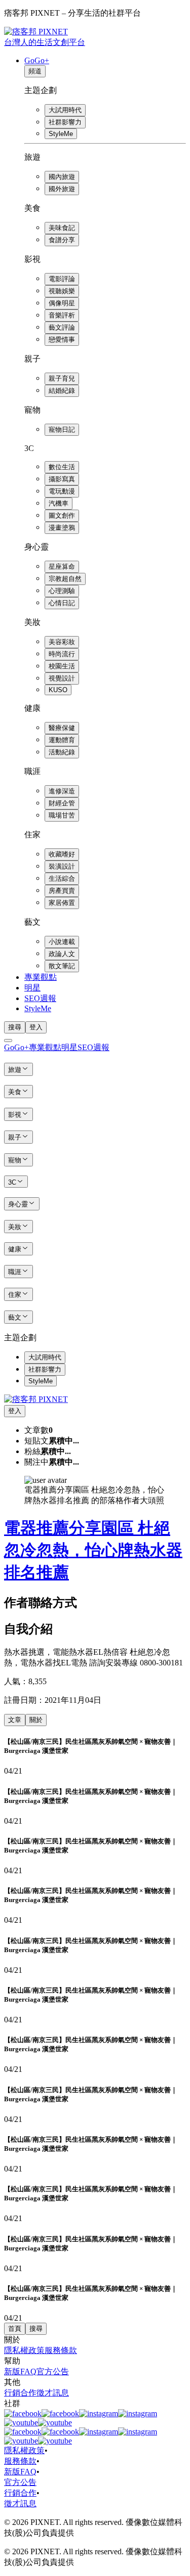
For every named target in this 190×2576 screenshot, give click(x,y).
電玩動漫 (62, 491)
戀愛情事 (62, 340)
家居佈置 (62, 903)
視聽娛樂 (62, 291)
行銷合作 (20, 2393)
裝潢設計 (62, 866)
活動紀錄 (62, 752)
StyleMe (61, 134)
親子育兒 (62, 378)
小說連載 (62, 942)
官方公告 (53, 2371)
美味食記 (62, 228)
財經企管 (62, 803)
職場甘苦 (62, 815)
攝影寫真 (62, 479)
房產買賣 (62, 891)
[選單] (8, 1041)
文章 (15, 1720)
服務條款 (61, 2350)
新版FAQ (20, 2371)
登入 (36, 1027)
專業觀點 (41, 977)
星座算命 (62, 567)
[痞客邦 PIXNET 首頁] (36, 1399)
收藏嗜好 (62, 854)
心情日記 (62, 603)
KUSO (58, 690)
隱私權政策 (24, 2350)
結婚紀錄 (62, 391)
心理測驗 (62, 591)
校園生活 (62, 666)
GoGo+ (37, 60)
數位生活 (62, 467)
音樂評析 (62, 315)
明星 (32, 988)
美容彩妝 (62, 642)
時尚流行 (62, 654)
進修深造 (62, 791)
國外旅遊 (62, 189)
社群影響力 (65, 122)
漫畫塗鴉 (62, 528)
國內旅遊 (62, 177)
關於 (36, 1720)
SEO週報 (40, 998)
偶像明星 (62, 303)
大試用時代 (65, 110)
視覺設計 (62, 678)
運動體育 (62, 740)
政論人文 (62, 954)
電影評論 (62, 279)
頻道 (35, 71)
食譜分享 (62, 240)
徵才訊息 (53, 2393)
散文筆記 (62, 966)
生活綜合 (62, 878)
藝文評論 (62, 327)
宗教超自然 (65, 579)
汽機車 (59, 503)
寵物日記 (62, 430)
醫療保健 (62, 728)
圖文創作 (62, 515)
